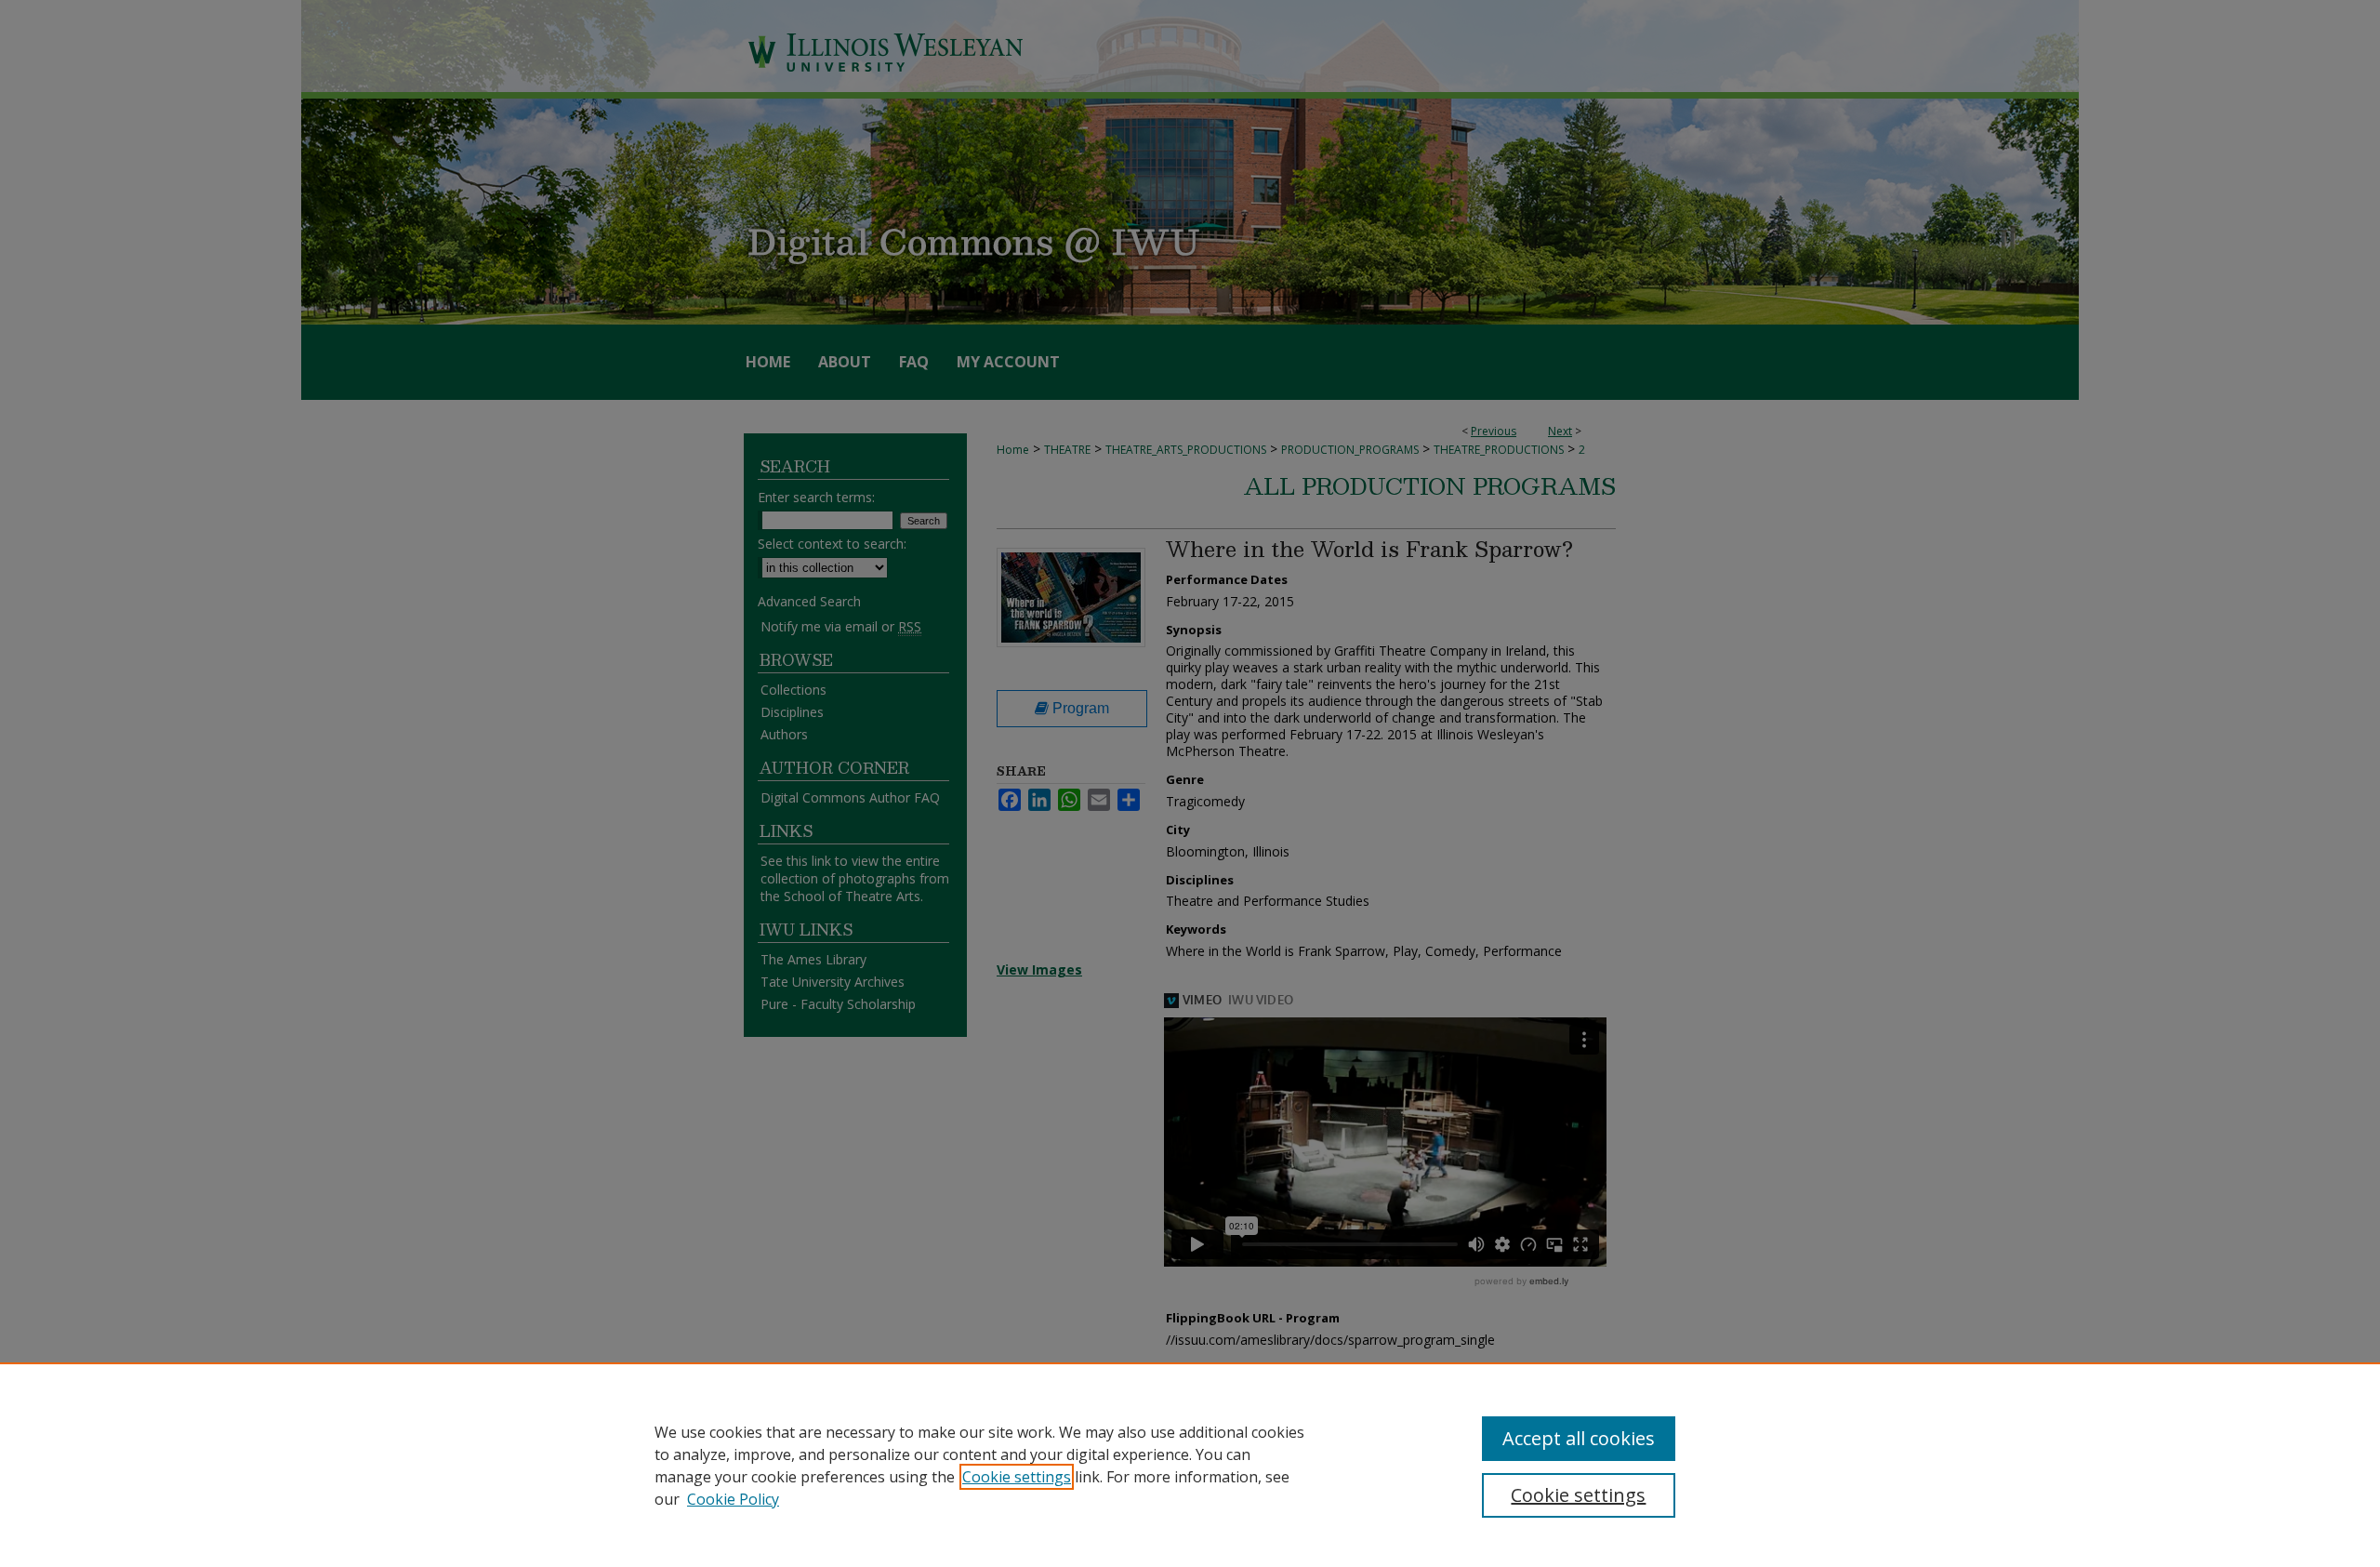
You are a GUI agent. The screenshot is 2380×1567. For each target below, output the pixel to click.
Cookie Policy (733, 1499)
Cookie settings (1017, 1477)
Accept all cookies (1579, 1438)
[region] (1190, 1465)
